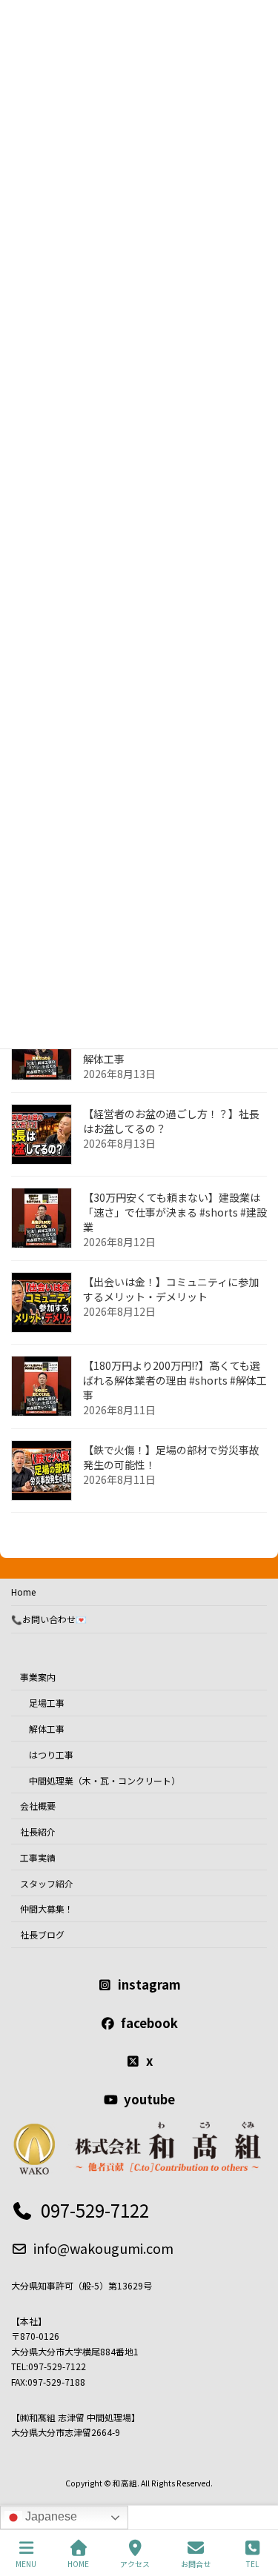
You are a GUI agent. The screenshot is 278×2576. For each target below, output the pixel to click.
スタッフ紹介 (47, 1883)
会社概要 (38, 1806)
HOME (78, 2563)
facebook (149, 2022)
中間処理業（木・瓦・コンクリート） (105, 1780)
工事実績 (38, 1857)
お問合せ (196, 2563)
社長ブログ (42, 1934)
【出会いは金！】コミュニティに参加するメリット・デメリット (171, 1290)
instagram (149, 1984)
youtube (149, 2098)
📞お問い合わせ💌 (49, 1619)
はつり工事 (51, 1754)
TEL (252, 2563)
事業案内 (38, 1677)
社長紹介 (38, 1831)
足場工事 (47, 1703)
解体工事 (47, 1729)
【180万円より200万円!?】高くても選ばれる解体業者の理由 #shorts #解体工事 (175, 1381)
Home (23, 1592)
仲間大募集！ (47, 1908)
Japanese (50, 2516)
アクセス (135, 2563)
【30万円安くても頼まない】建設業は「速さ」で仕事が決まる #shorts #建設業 (175, 1213)
